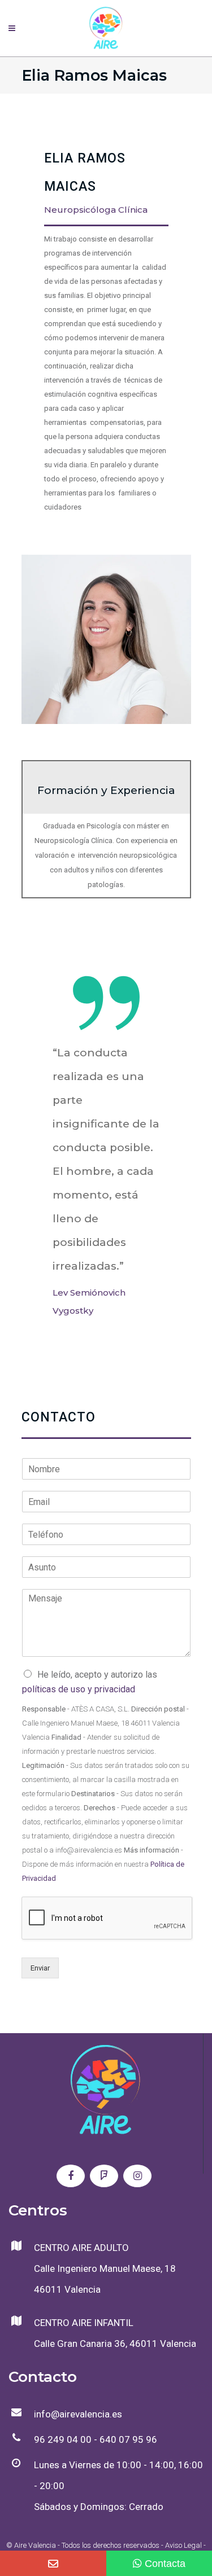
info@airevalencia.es (78, 2414)
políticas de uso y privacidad (79, 1689)
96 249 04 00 (63, 2439)
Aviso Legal (183, 2545)
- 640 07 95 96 (124, 2439)
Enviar (40, 1968)
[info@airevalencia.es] (53, 2563)
